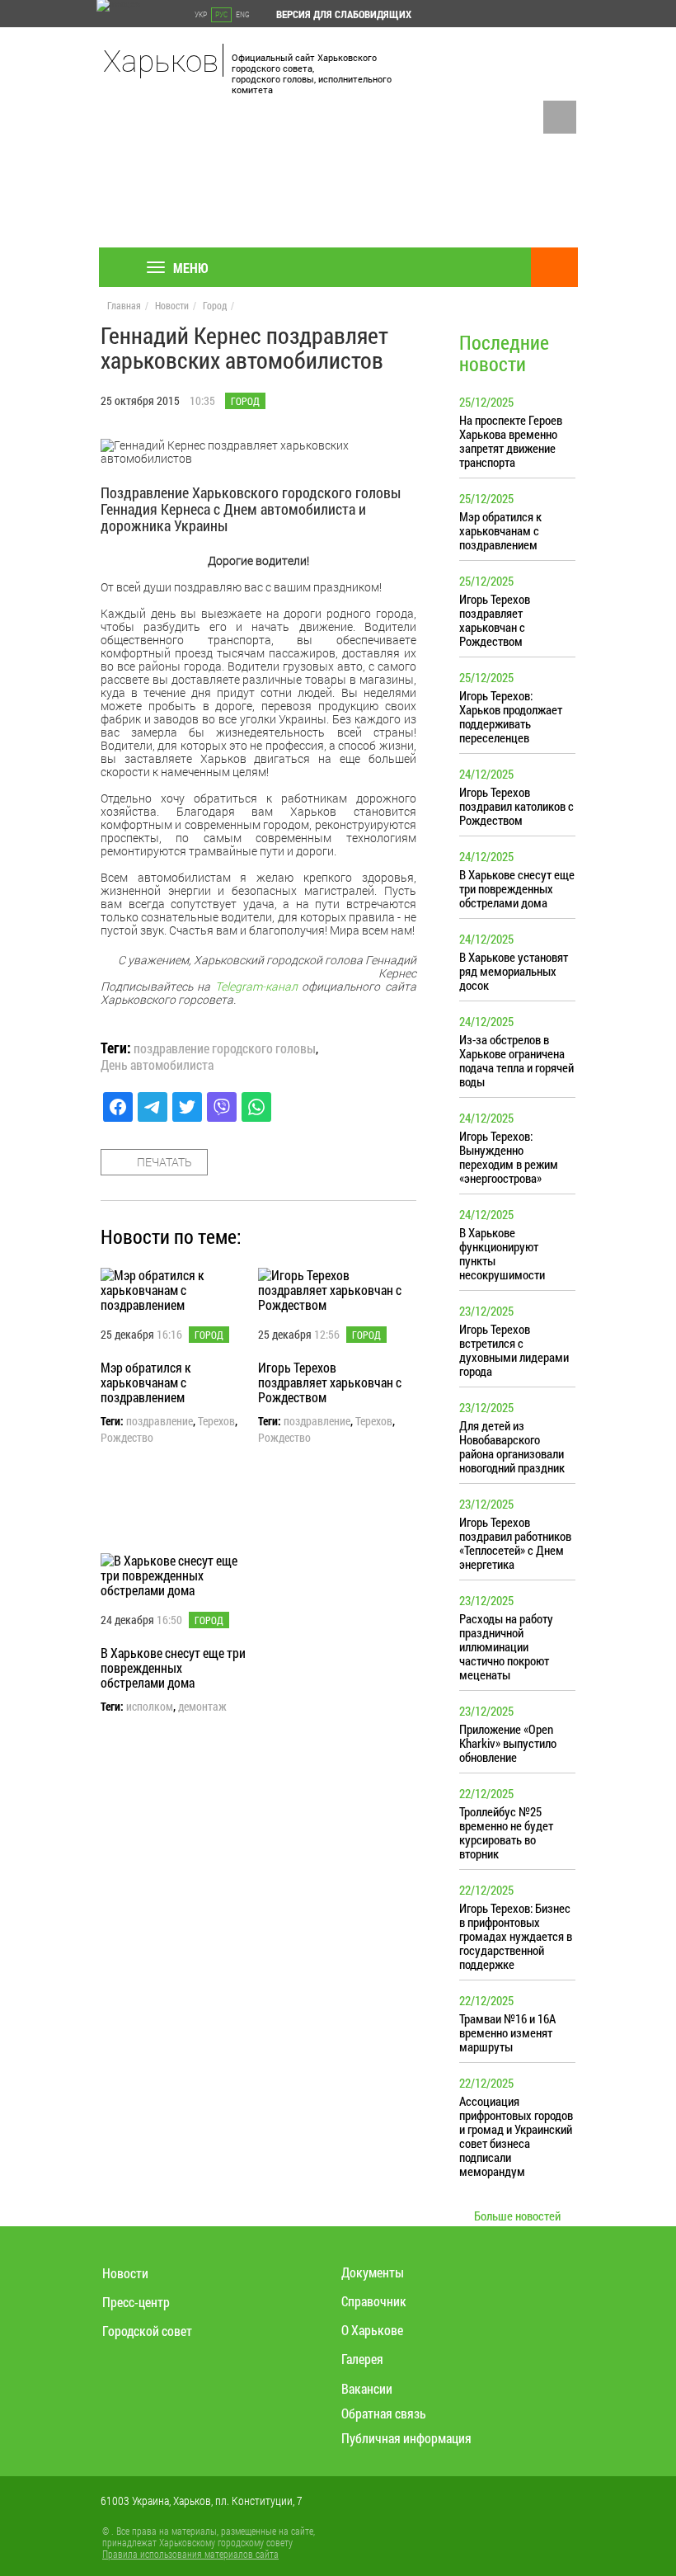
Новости (172, 305)
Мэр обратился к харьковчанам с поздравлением (146, 1382)
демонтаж (202, 1707)
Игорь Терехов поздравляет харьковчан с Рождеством (330, 1382)
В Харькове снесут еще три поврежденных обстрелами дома (173, 1667)
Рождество (127, 1438)
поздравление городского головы (225, 1048)
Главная (124, 305)
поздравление (160, 1421)
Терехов (216, 1421)
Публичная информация (406, 2438)
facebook (560, 117)
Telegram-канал (256, 986)
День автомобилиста (157, 1065)
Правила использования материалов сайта (190, 2554)
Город (215, 305)
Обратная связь (384, 2413)
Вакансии (367, 2388)
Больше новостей (517, 2216)
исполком (150, 1707)
